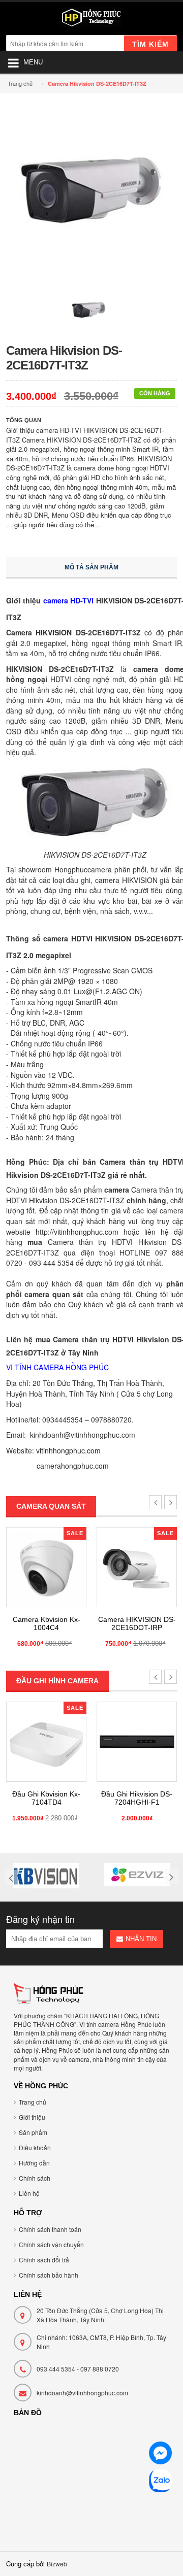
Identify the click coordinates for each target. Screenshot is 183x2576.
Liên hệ (29, 2193)
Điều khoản (35, 2147)
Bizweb (57, 2564)
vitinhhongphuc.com (68, 1450)
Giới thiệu (32, 2117)
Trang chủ (20, 83)
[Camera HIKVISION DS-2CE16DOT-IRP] (137, 1567)
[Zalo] (160, 2482)
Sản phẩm (33, 2132)
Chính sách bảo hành (49, 2275)
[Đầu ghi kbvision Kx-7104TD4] (46, 1742)
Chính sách (35, 2178)
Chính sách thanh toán (50, 2229)
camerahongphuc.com (73, 1466)
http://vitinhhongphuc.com (77, 1232)
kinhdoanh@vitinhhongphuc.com (82, 2393)
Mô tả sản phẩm (91, 567)
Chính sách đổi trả (44, 2260)
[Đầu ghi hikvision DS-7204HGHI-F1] (137, 1742)
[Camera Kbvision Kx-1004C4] (46, 1567)
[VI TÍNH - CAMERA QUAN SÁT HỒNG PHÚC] (91, 20)
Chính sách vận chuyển (51, 2244)
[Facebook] (160, 2454)
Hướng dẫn (34, 2163)
